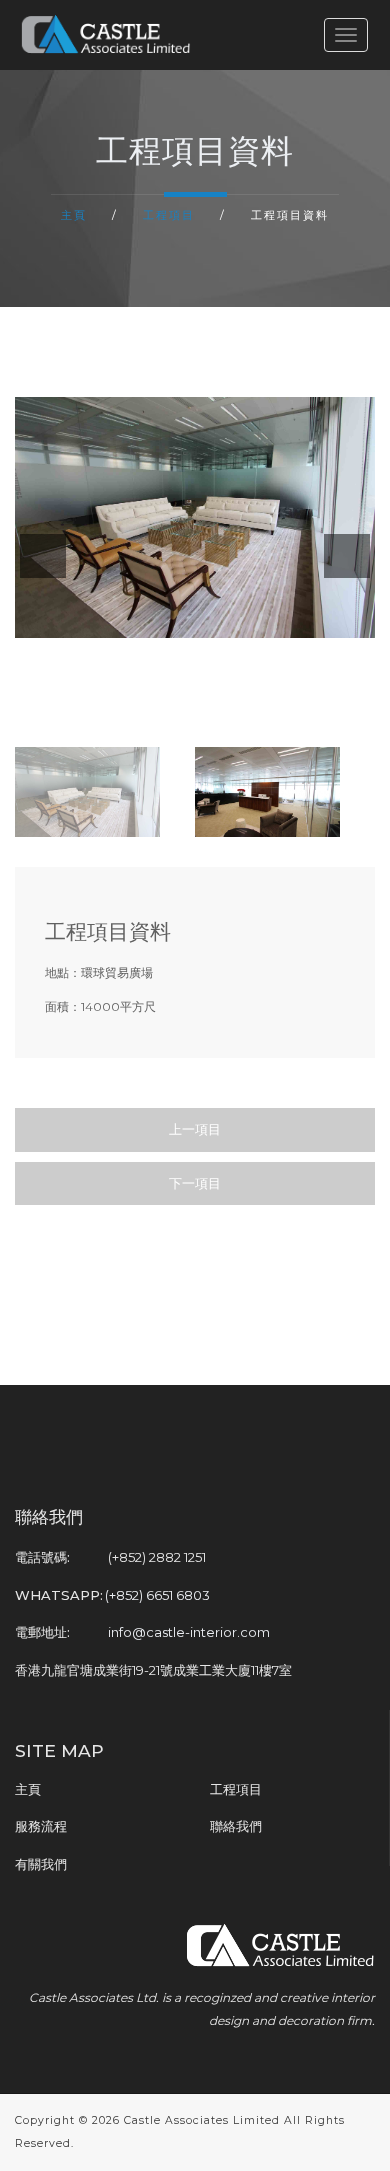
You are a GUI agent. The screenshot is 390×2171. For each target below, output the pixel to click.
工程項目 (169, 215)
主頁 (74, 215)
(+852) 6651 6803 (157, 1595)
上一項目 (195, 1129)
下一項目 (195, 1183)
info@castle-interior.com (189, 1632)
